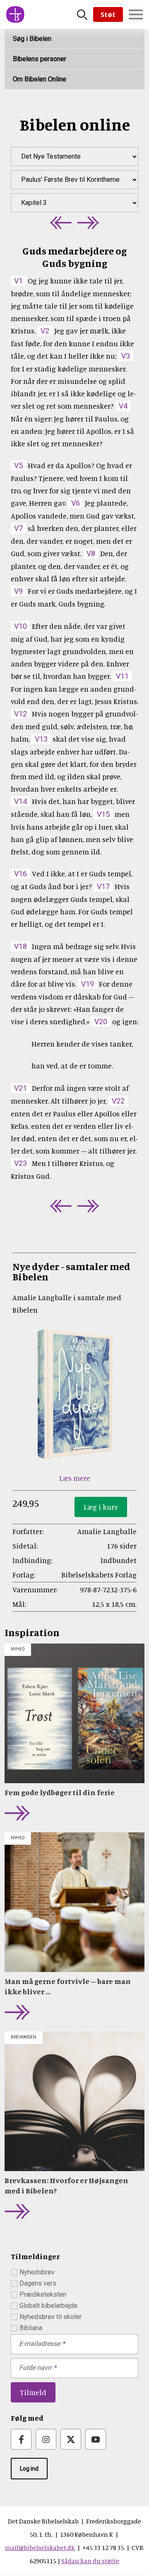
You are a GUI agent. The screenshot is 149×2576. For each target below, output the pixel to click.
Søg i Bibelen (32, 39)
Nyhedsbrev (37, 2272)
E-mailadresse (40, 2344)
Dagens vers (38, 2283)
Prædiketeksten (43, 2294)
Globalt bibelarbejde (48, 2306)
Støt (108, 14)
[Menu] (136, 14)
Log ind (29, 2469)
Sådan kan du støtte (90, 2561)
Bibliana (31, 2328)
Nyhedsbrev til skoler (50, 2317)
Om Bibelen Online (40, 79)
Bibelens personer (40, 59)
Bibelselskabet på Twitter (71, 2439)
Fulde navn (35, 2368)
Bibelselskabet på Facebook (21, 2439)
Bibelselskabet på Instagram (46, 2439)
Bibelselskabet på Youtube (96, 2439)
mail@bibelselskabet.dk (40, 2547)
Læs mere (75, 1478)
